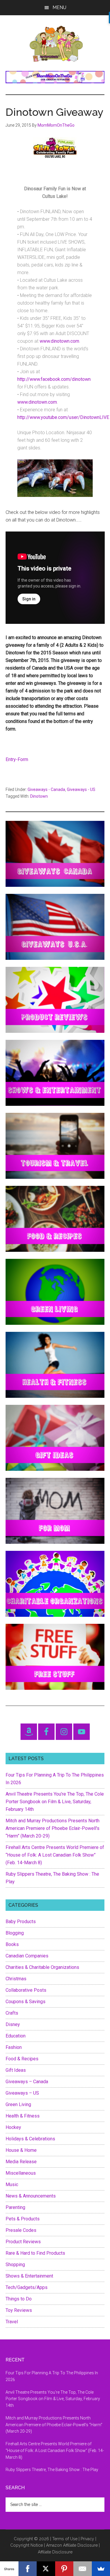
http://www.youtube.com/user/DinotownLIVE (63, 417)
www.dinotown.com (59, 341)
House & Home (21, 2150)
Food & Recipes (22, 2059)
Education (16, 2036)
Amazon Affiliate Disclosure (72, 2545)
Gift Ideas (16, 2070)
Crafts (12, 2013)
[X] (46, 2569)
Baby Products (21, 1922)
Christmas (16, 1979)
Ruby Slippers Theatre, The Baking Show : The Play (52, 2470)
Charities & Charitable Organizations (42, 1967)
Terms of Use (65, 2539)
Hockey (13, 2127)
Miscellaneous (21, 2173)
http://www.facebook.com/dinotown (54, 379)
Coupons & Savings (26, 2002)
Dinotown (39, 796)
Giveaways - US (81, 789)
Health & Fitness (23, 2116)
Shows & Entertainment (29, 2276)
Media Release (21, 2162)
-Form (22, 759)
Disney (13, 2024)
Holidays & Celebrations (30, 2139)
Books (12, 1944)
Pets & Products (23, 2219)
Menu (59, 7)
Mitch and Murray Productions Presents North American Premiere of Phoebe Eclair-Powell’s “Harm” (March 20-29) (53, 1828)
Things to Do (19, 2299)
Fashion (14, 2047)
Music (12, 2184)
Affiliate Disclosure (55, 2552)
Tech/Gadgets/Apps (27, 2287)
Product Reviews (23, 2242)
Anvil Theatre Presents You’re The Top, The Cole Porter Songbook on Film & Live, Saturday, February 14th (55, 1802)
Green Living (18, 2104)
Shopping (15, 2265)
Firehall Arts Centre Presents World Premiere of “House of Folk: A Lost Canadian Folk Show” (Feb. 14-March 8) (55, 1855)
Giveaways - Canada (46, 789)
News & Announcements (31, 2196)
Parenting (15, 2207)
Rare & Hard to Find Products (35, 2253)
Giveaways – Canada (27, 2082)
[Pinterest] (64, 2569)
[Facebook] (28, 2569)
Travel (12, 2322)
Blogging (15, 1933)
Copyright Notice (27, 2545)
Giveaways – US (22, 2093)
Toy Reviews (19, 2310)
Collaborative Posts (26, 1990)
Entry (11, 759)
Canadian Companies (27, 1956)
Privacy (87, 2539)
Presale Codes (21, 2230)
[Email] (83, 2569)
